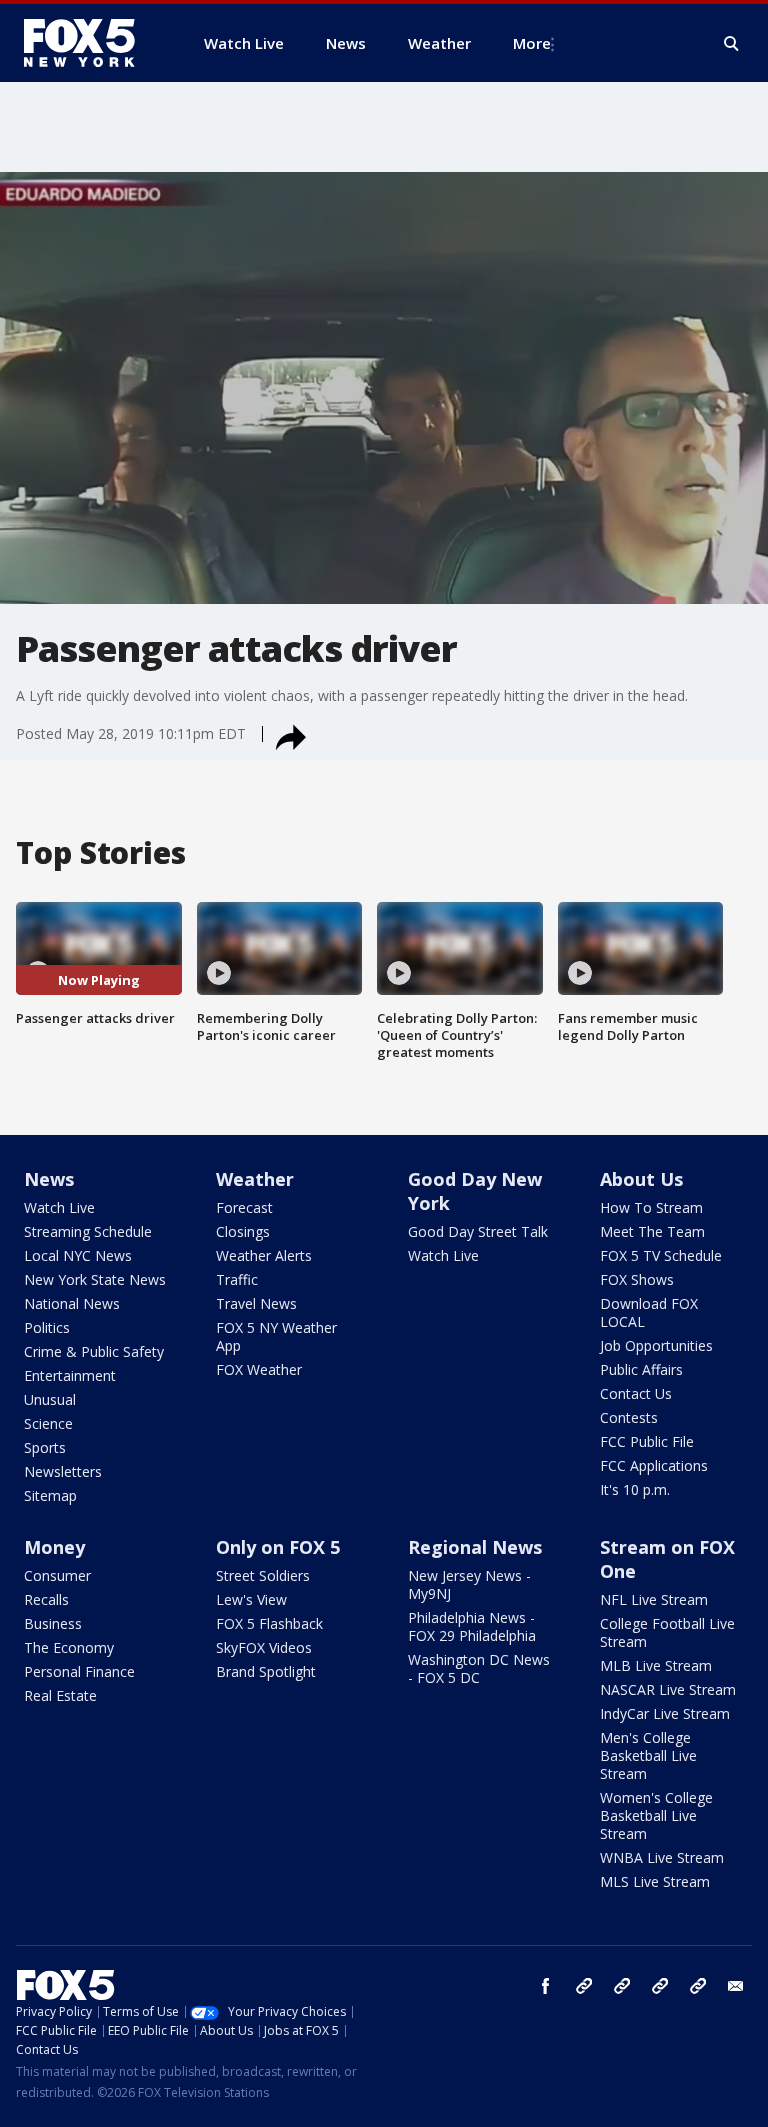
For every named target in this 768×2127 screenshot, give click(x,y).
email (736, 1986)
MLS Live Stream (655, 1881)
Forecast (244, 1207)
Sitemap (50, 1495)
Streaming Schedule (88, 1231)
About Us (641, 1179)
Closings (243, 1231)
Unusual (50, 1399)
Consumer (57, 1575)
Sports (45, 1447)
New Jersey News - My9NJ (469, 1584)
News (49, 1179)
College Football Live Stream (667, 1632)
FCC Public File (647, 1441)
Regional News (475, 1547)
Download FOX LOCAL (649, 1312)
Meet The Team (652, 1231)
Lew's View (251, 1599)
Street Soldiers (263, 1575)
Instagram (584, 1986)
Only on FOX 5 (278, 1547)
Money (54, 1547)
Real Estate (60, 1695)
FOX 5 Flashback (269, 1623)
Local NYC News (78, 1255)
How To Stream (651, 1207)
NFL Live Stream (654, 1599)
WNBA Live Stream (662, 1857)
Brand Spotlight (266, 1671)
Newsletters (63, 1471)
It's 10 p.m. (635, 1489)
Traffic (237, 1279)
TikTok (622, 1986)
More (532, 43)
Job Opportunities (656, 1345)
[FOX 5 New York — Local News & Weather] (90, 43)
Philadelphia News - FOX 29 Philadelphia (472, 1626)
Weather (255, 1179)
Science (48, 1423)
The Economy (69, 1647)
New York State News (95, 1279)
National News (72, 1303)
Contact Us (636, 1393)
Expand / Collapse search (732, 44)
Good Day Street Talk (478, 1231)
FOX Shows (637, 1279)
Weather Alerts (264, 1255)
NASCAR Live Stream (668, 1689)
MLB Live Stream (656, 1665)
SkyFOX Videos (264, 1647)
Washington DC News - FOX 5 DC (479, 1668)
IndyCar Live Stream (665, 1713)
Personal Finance (79, 1671)
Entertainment (70, 1375)
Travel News (256, 1303)
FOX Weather (259, 1369)
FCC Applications (654, 1465)
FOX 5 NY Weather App (276, 1336)
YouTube (660, 1986)
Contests (629, 1417)
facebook (546, 1986)
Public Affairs (641, 1369)
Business (53, 1623)
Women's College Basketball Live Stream (656, 1815)
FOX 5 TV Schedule (661, 1255)
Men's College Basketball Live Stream (648, 1755)
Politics (47, 1327)
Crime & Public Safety (94, 1351)
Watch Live (59, 1207)
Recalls (46, 1599)
